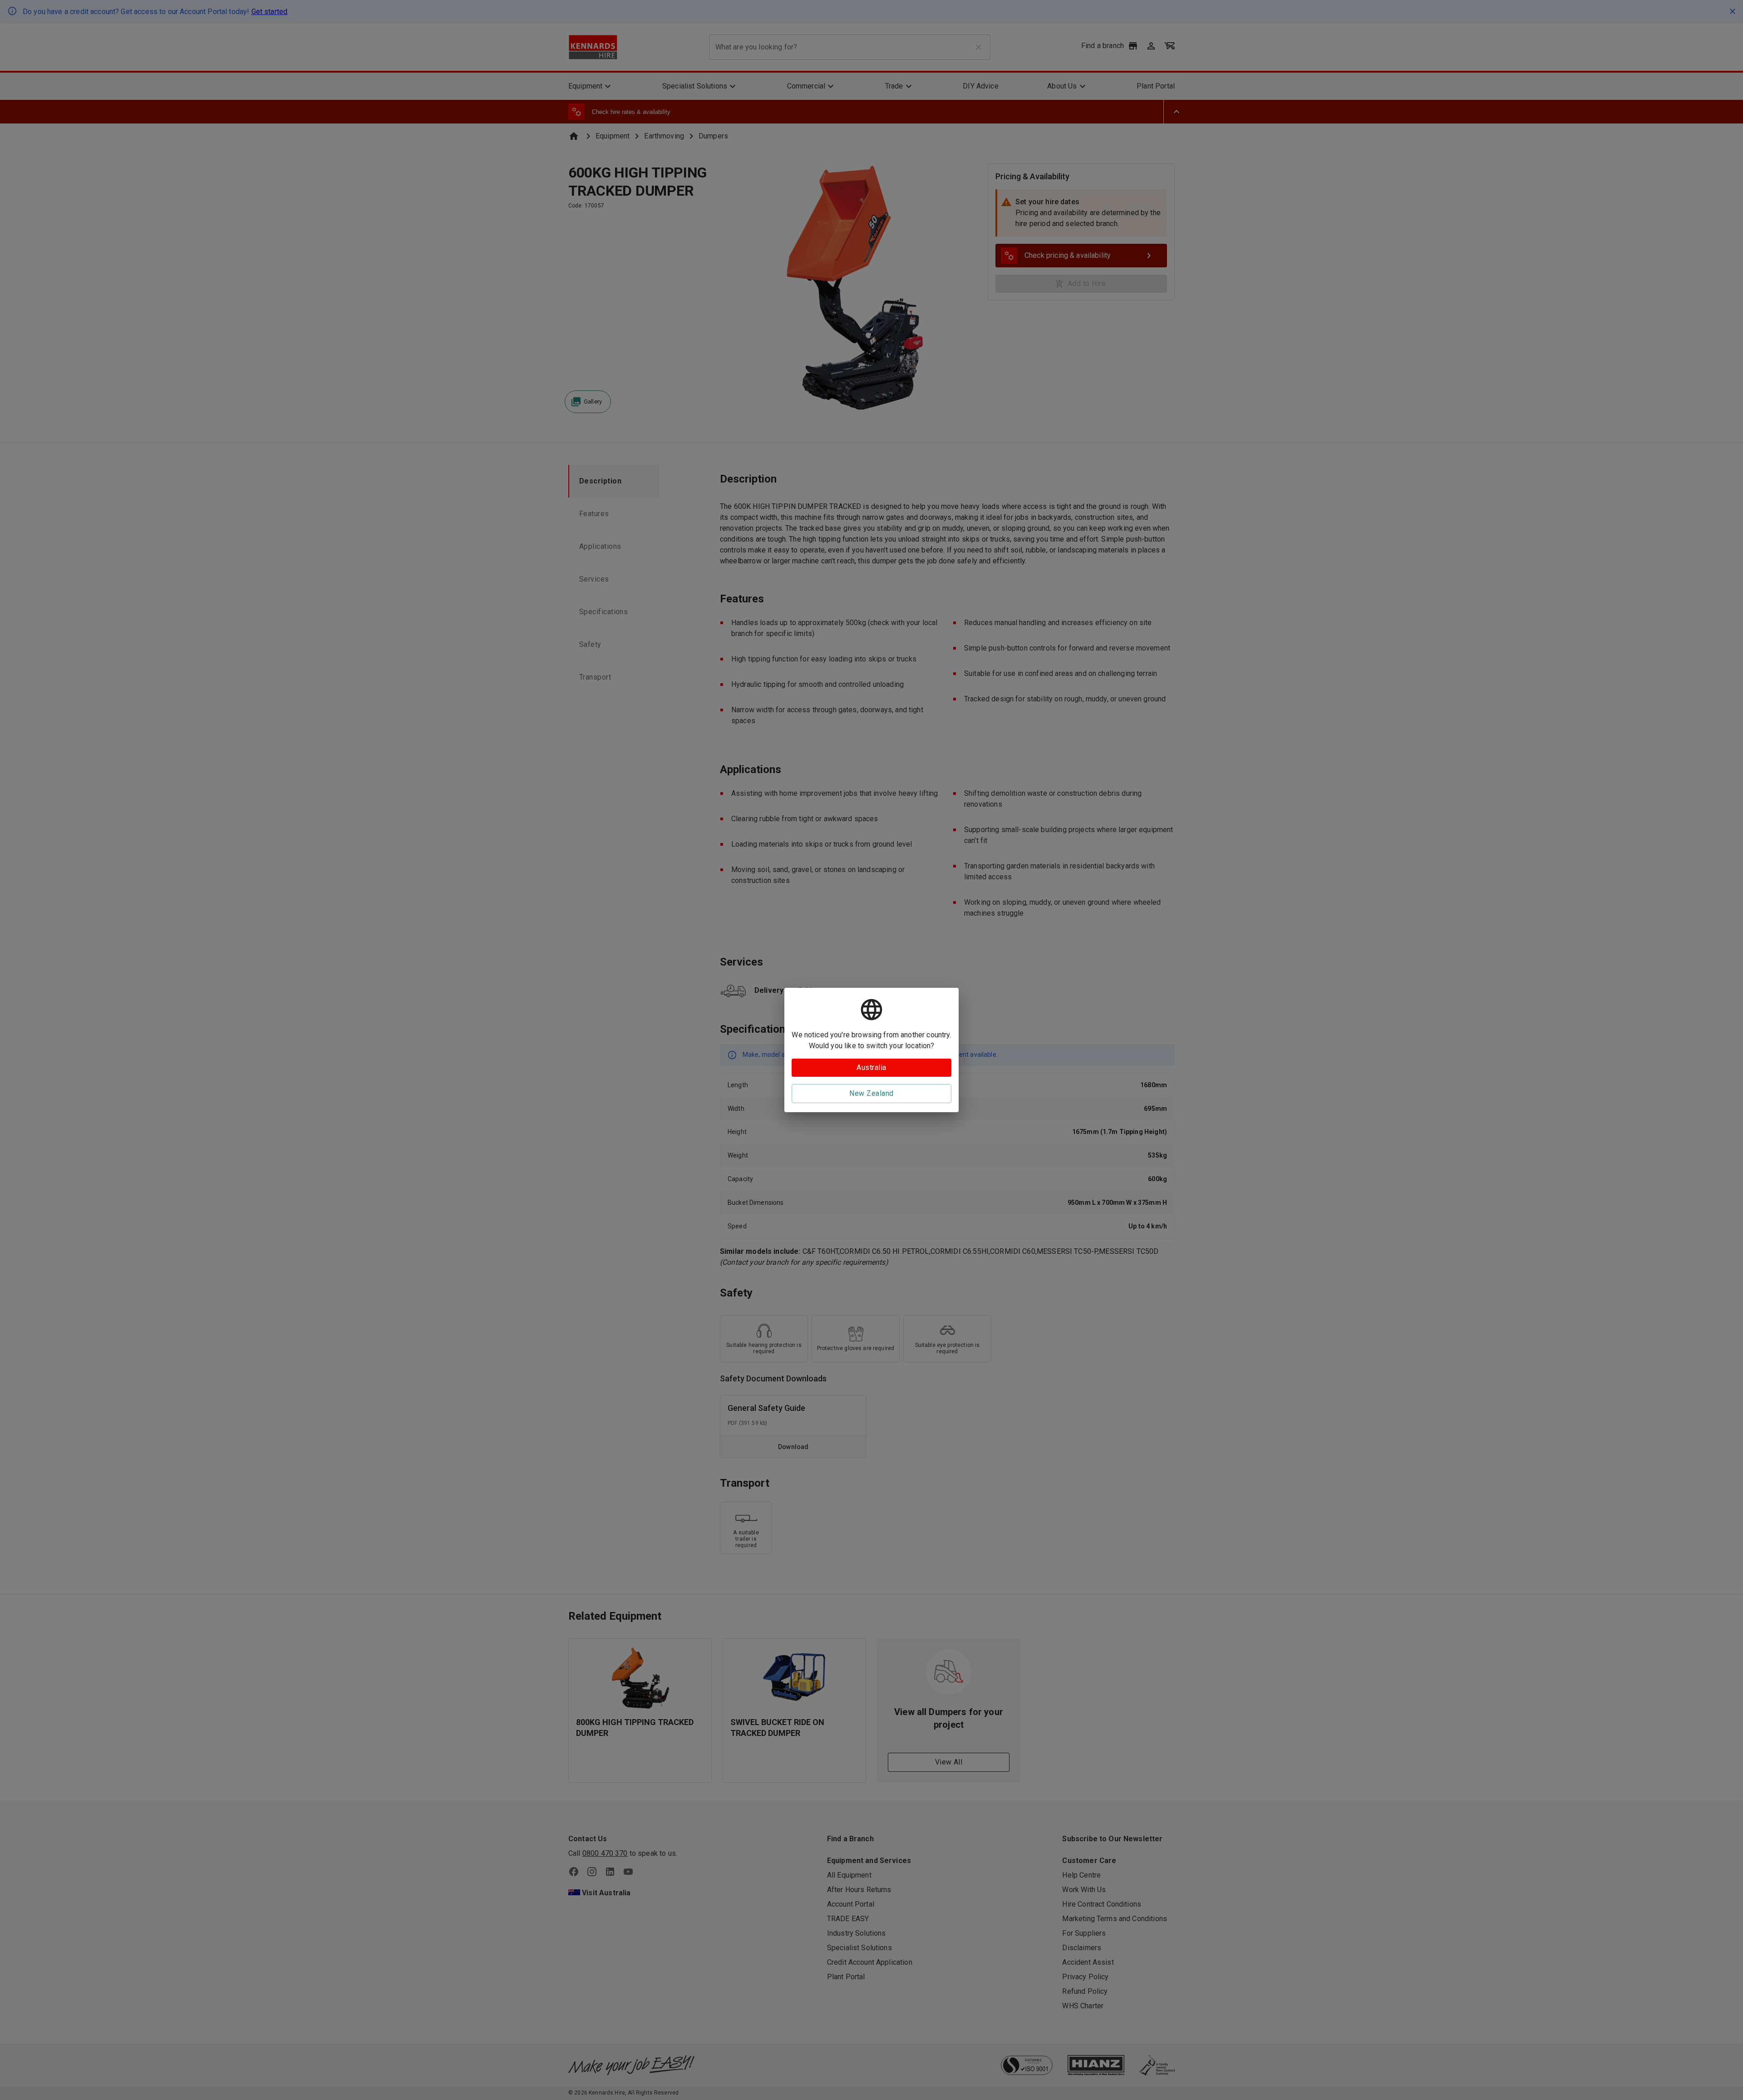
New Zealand (871, 1093)
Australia (871, 1067)
